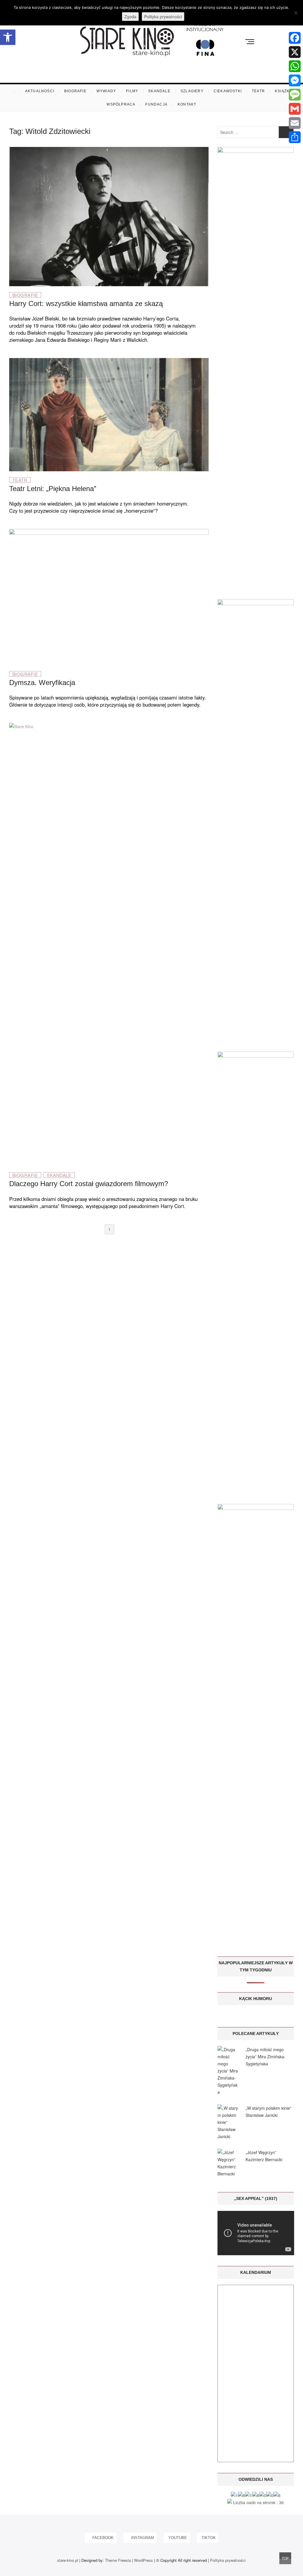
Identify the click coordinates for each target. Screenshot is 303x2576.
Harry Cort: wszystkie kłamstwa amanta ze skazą (86, 303)
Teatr (258, 91)
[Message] (295, 95)
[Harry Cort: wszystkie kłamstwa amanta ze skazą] (109, 150)
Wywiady (106, 91)
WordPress (144, 2560)
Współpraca (121, 104)
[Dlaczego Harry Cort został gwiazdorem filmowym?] (109, 726)
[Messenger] (295, 80)
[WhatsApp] (295, 66)
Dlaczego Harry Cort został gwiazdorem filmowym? (89, 1184)
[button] (8, 37)
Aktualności (40, 91)
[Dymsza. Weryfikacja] (109, 532)
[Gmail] (295, 109)
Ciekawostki (228, 91)
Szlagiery (192, 91)
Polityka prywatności (228, 2560)
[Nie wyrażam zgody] (296, 13)
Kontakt (187, 104)
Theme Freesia (118, 2560)
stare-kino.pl (68, 2560)
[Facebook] (295, 38)
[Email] (295, 123)
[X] (295, 52)
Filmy (132, 91)
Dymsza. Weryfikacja (42, 683)
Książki (283, 91)
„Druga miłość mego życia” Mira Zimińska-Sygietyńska (266, 2057)
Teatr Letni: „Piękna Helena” (53, 489)
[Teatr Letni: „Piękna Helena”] (109, 362)
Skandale (159, 91)
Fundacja (156, 104)
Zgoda (130, 17)
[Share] (295, 137)
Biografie (75, 91)
